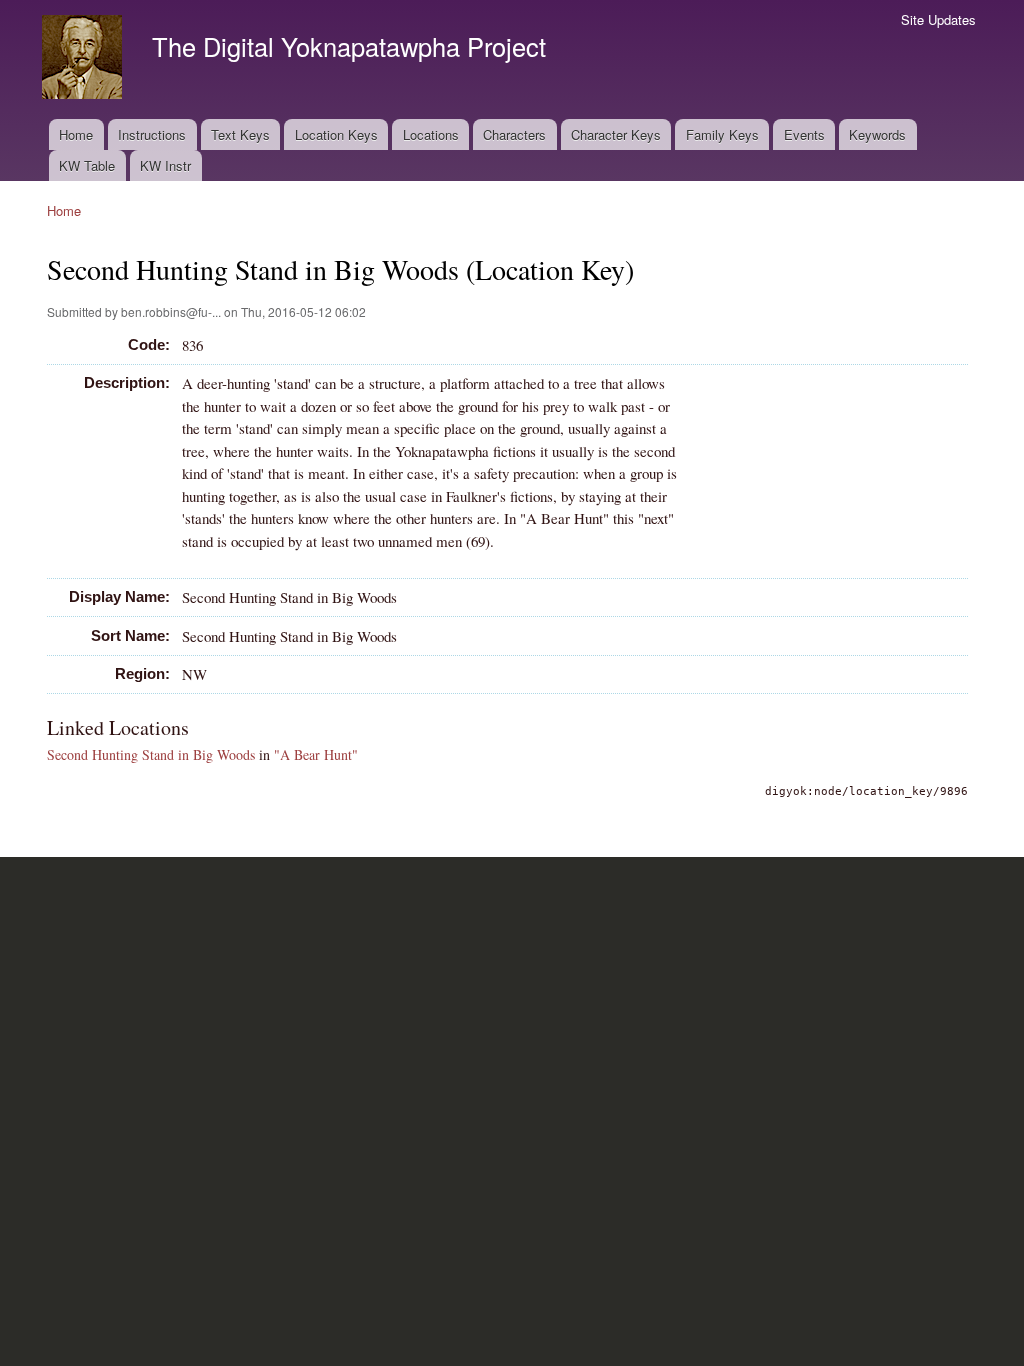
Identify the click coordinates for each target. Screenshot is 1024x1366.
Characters (514, 134)
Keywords (877, 134)
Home (76, 134)
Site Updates (938, 19)
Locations (431, 134)
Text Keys (240, 134)
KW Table (87, 165)
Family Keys (722, 134)
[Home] (84, 59)
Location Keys (336, 134)
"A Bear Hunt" (316, 754)
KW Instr (165, 165)
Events (804, 134)
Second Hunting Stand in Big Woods (151, 754)
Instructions (152, 134)
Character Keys (616, 134)
